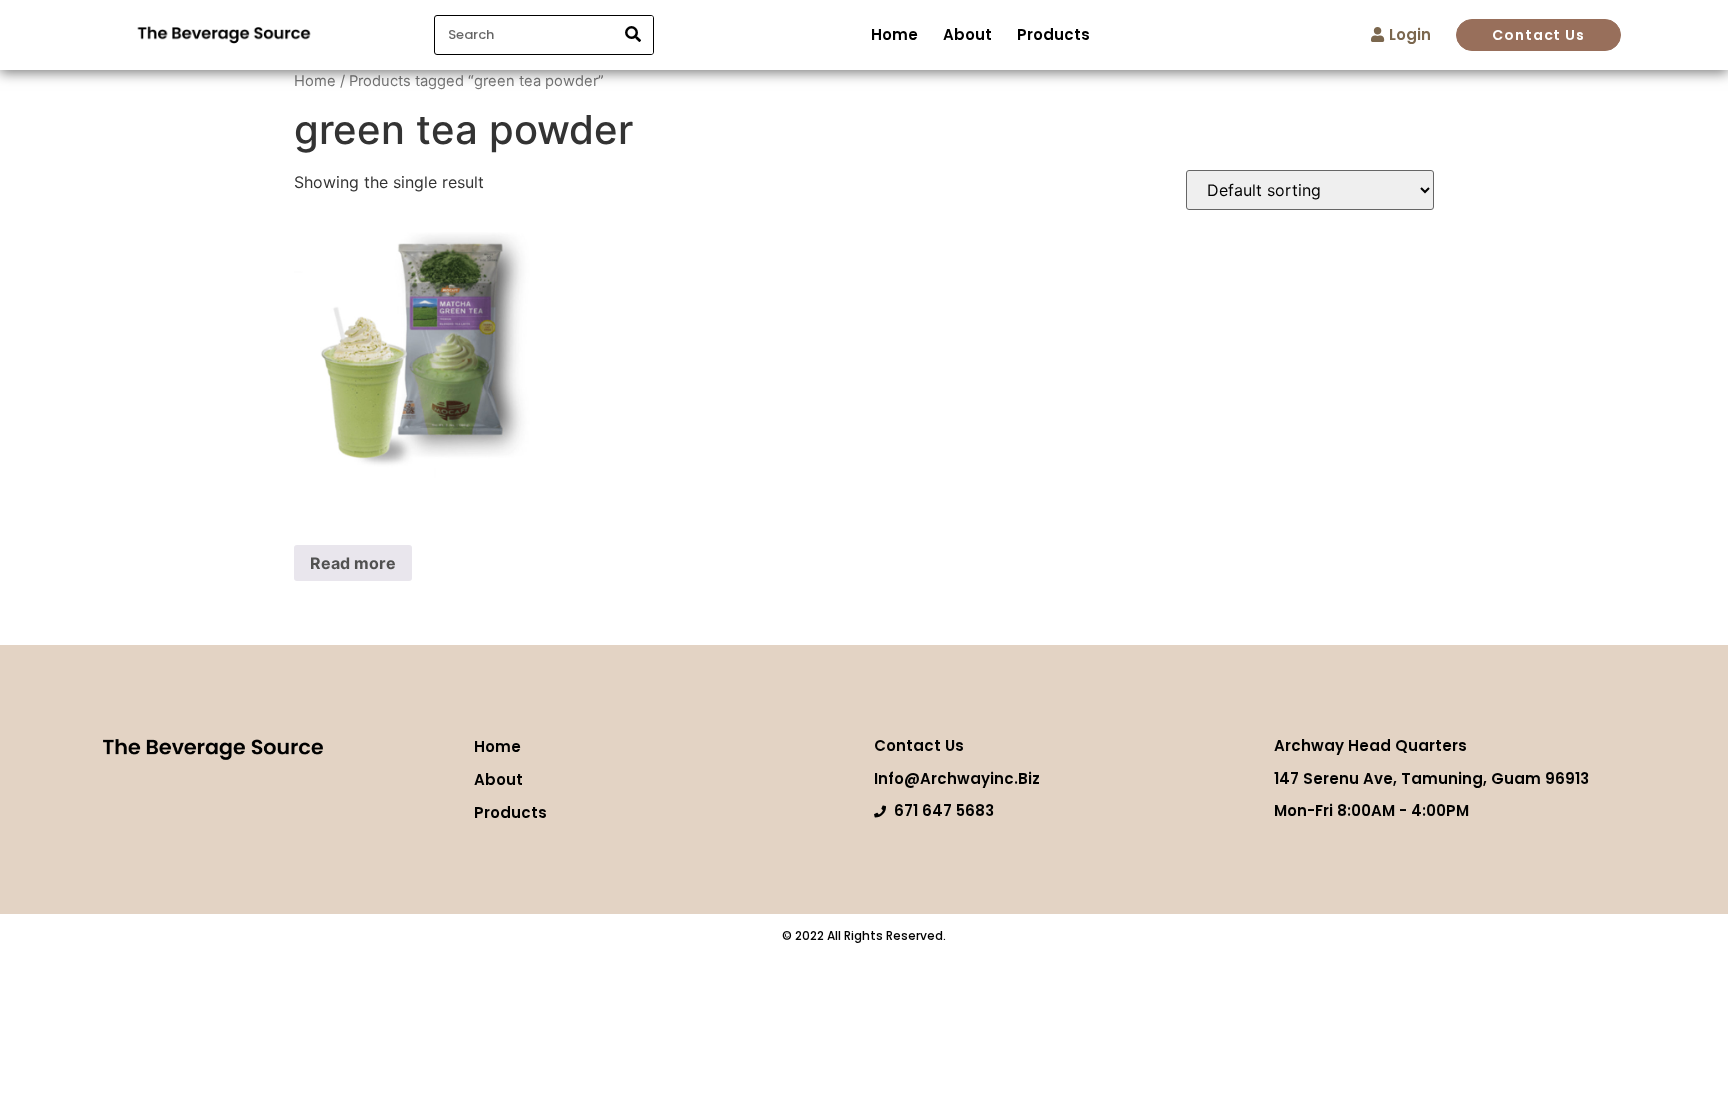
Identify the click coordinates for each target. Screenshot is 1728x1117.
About (967, 34)
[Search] (633, 35)
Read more (353, 563)
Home (894, 34)
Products (1053, 34)
